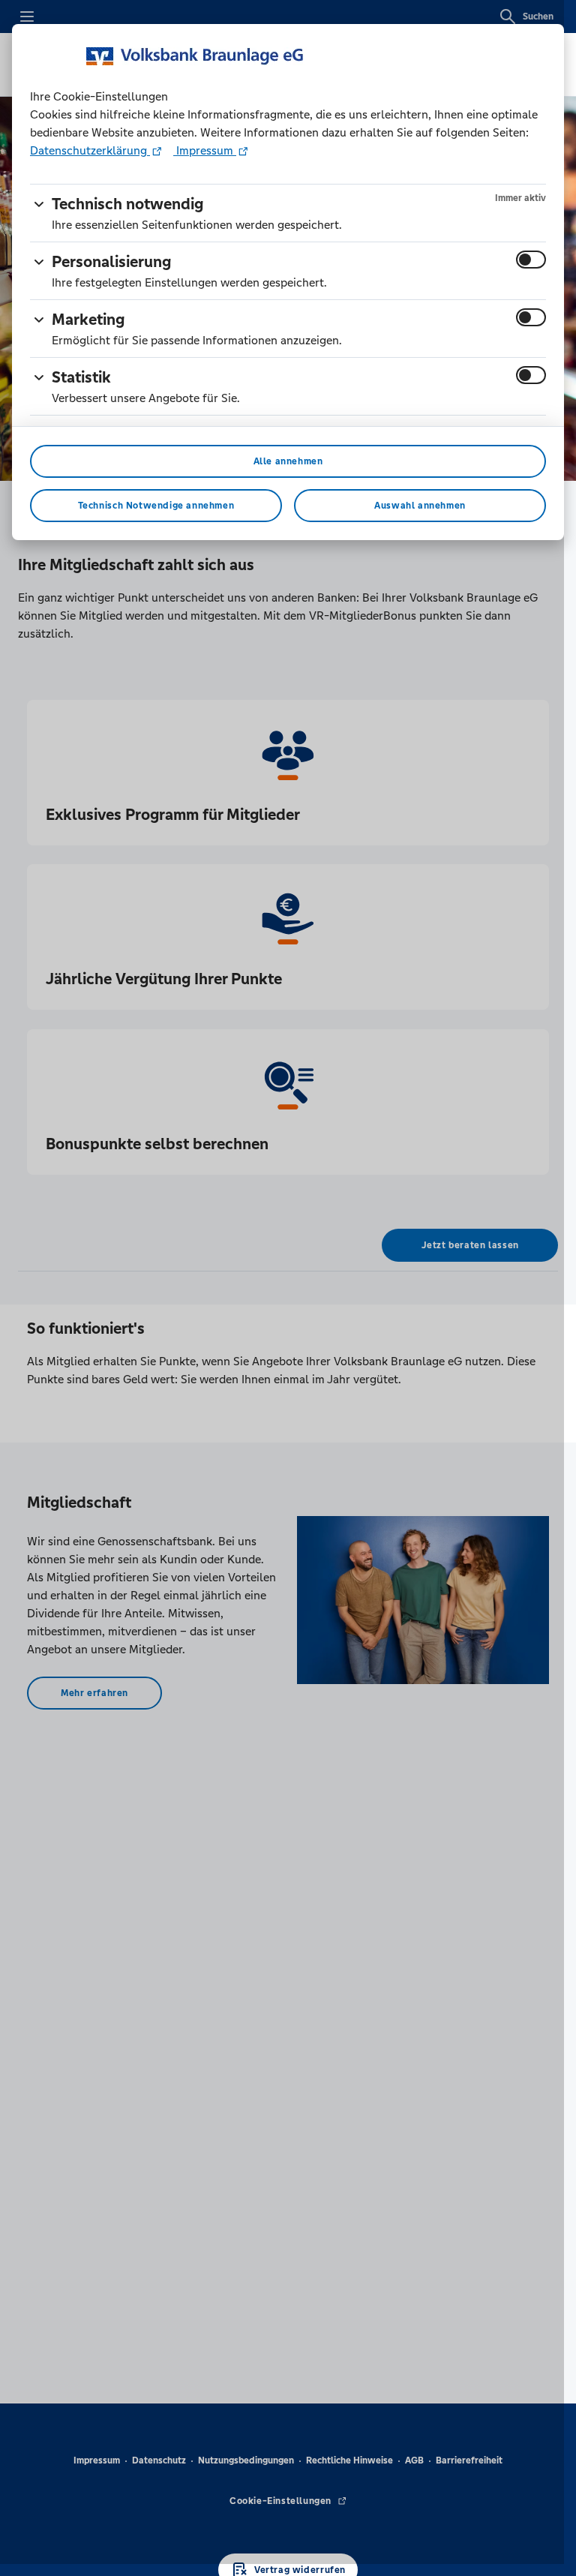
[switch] (531, 260)
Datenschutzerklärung (90, 150)
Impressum (205, 150)
